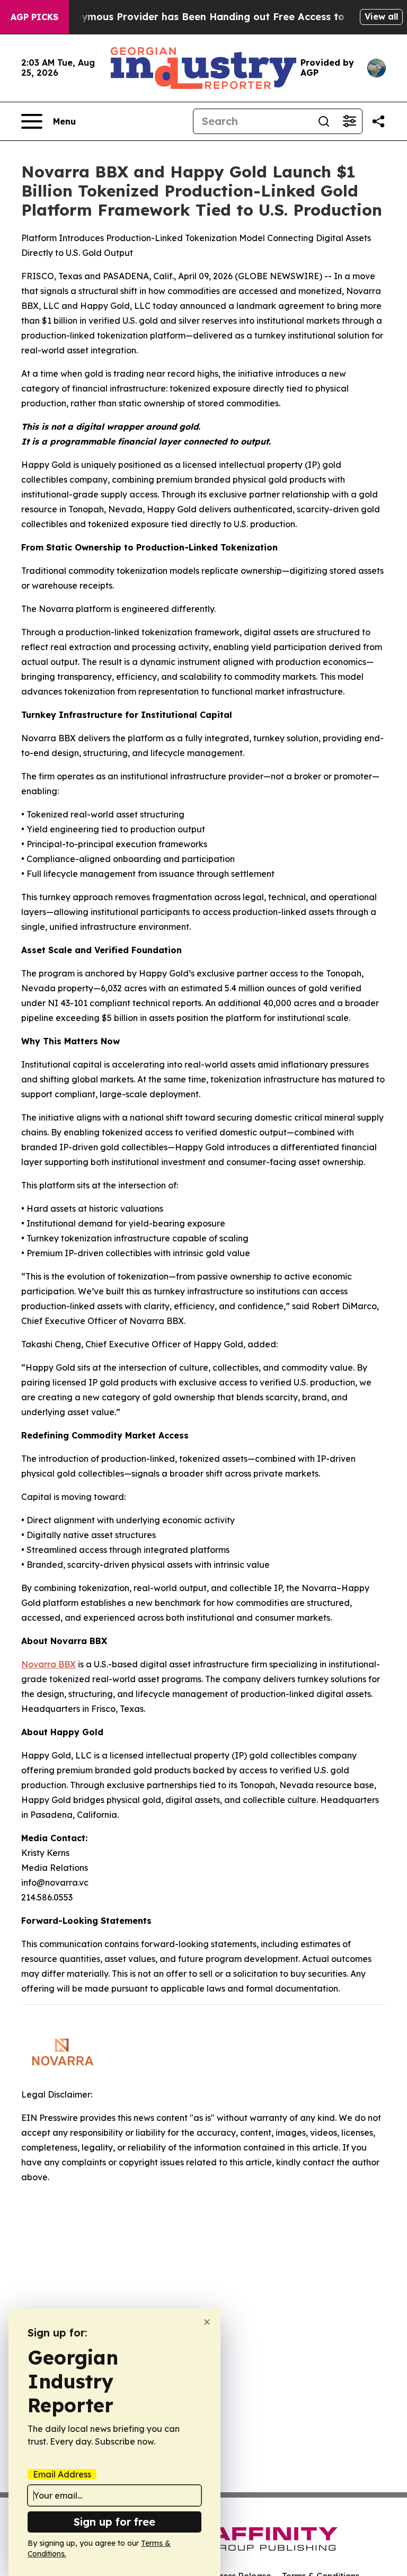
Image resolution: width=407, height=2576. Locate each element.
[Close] (207, 2322)
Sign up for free (114, 2522)
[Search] (324, 121)
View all (381, 16)
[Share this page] (378, 121)
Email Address (62, 2474)
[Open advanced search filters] (349, 121)
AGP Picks (34, 17)
